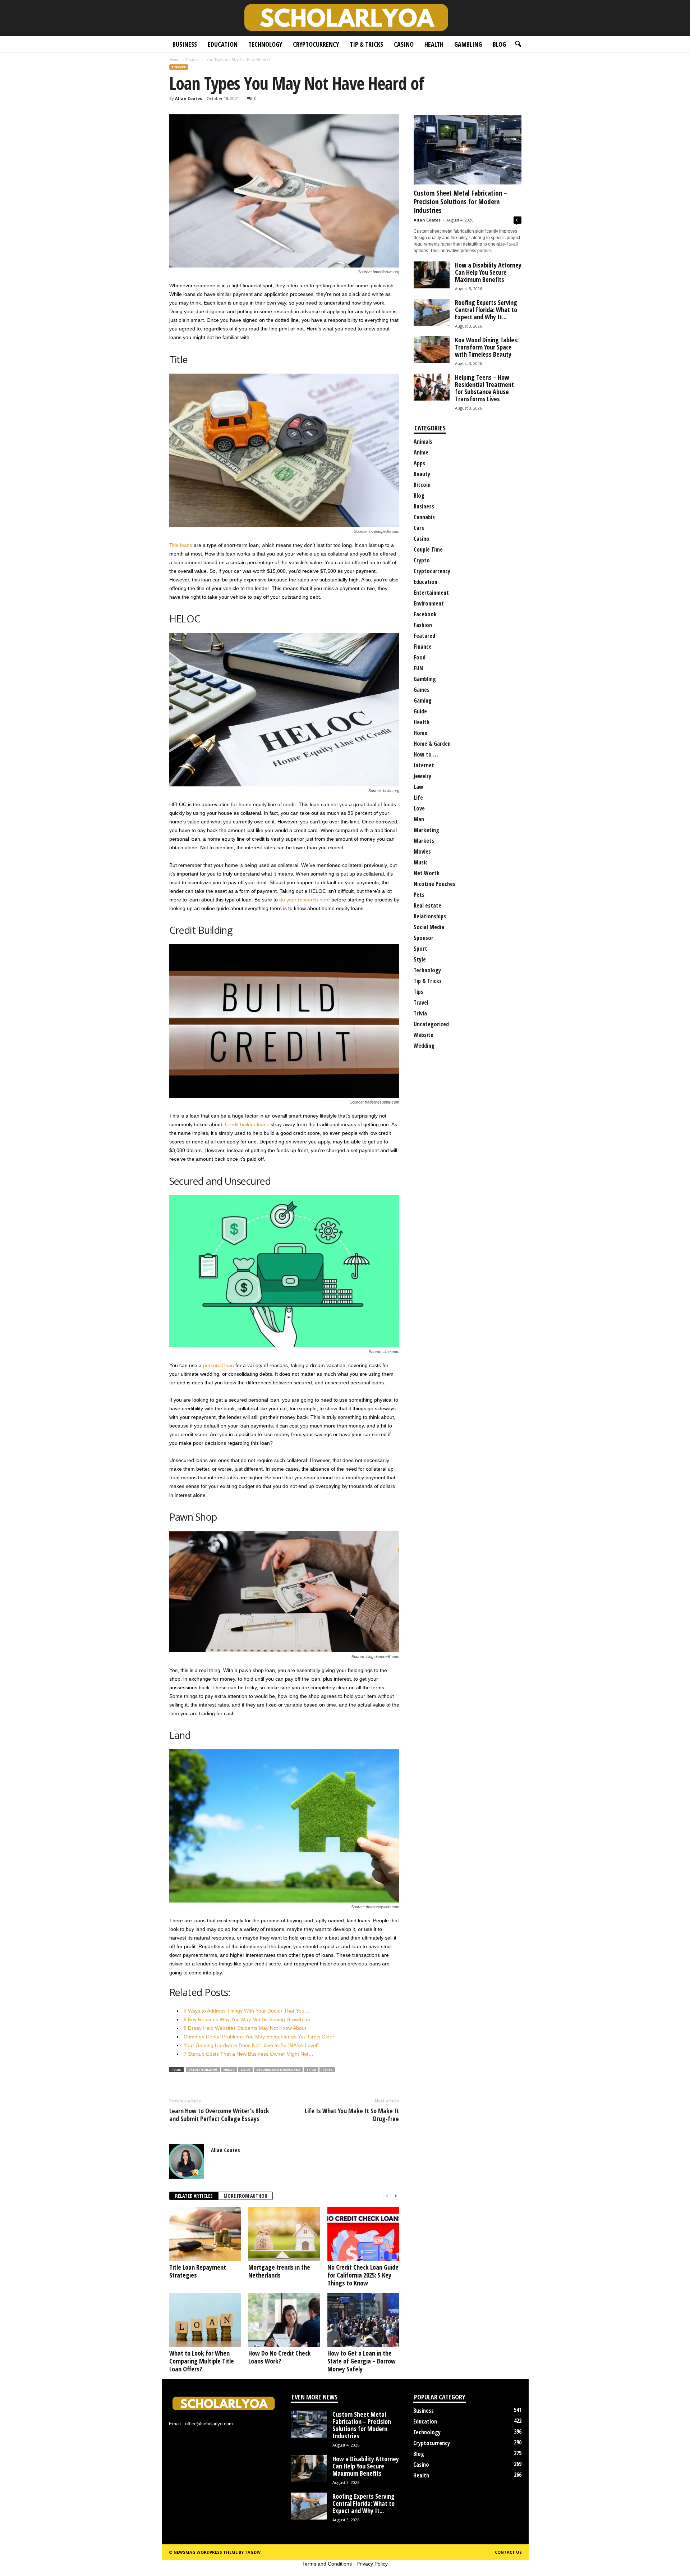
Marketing (426, 830)
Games (422, 690)
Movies (422, 851)
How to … (426, 754)
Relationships (430, 916)
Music (421, 862)
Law (418, 787)
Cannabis (424, 517)
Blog (499, 44)
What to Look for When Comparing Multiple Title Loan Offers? (202, 2361)
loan (245, 2070)
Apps (419, 463)
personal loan (218, 1365)
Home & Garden (432, 744)
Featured (424, 636)
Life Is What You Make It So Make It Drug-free (352, 2115)
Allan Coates (188, 98)
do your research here (305, 900)
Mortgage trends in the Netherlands (279, 2271)
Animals (423, 442)
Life (418, 798)
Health (434, 44)
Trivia (420, 1013)
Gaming (423, 700)
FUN (418, 668)
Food (420, 657)
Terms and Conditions (327, 2564)
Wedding (424, 1046)
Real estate (427, 905)
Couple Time (428, 549)
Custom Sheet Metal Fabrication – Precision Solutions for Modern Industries (461, 202)
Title (311, 2070)
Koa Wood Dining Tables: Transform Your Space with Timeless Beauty (487, 347)
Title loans (181, 545)
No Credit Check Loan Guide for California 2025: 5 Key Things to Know (363, 2275)
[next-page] (396, 2196)
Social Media (429, 927)
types (327, 2070)
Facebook (425, 614)
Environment (429, 603)
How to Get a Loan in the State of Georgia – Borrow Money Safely (362, 2361)
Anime (421, 452)
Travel (421, 1002)
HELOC (229, 2070)
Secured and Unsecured (278, 2070)
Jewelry (422, 776)
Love (419, 808)
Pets (419, 895)
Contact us (508, 2552)
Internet (424, 765)
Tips (418, 992)
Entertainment (431, 593)
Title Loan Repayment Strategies (198, 2271)
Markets (424, 841)
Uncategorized (431, 1024)
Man (419, 819)
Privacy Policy (372, 2564)
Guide (420, 711)
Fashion (423, 625)
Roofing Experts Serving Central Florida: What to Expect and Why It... (486, 310)
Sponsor (424, 938)
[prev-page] (387, 2196)
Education (223, 44)
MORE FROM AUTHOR (245, 2196)
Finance (192, 60)
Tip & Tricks (366, 44)
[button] (518, 44)
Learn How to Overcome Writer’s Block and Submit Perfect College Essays (219, 2115)
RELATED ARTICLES (194, 2196)
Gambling (468, 44)
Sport (420, 949)
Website (424, 1035)
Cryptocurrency (316, 44)
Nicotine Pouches (434, 884)
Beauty (422, 474)
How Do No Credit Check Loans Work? (280, 2357)
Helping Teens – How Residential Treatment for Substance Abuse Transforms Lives (484, 388)
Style (420, 959)
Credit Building (203, 2070)
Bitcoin (422, 485)
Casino (404, 44)
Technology (265, 44)
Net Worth (427, 873)
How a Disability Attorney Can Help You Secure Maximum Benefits (488, 272)
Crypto (422, 560)
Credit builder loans (247, 1124)
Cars (419, 528)
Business (185, 44)
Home (174, 60)
